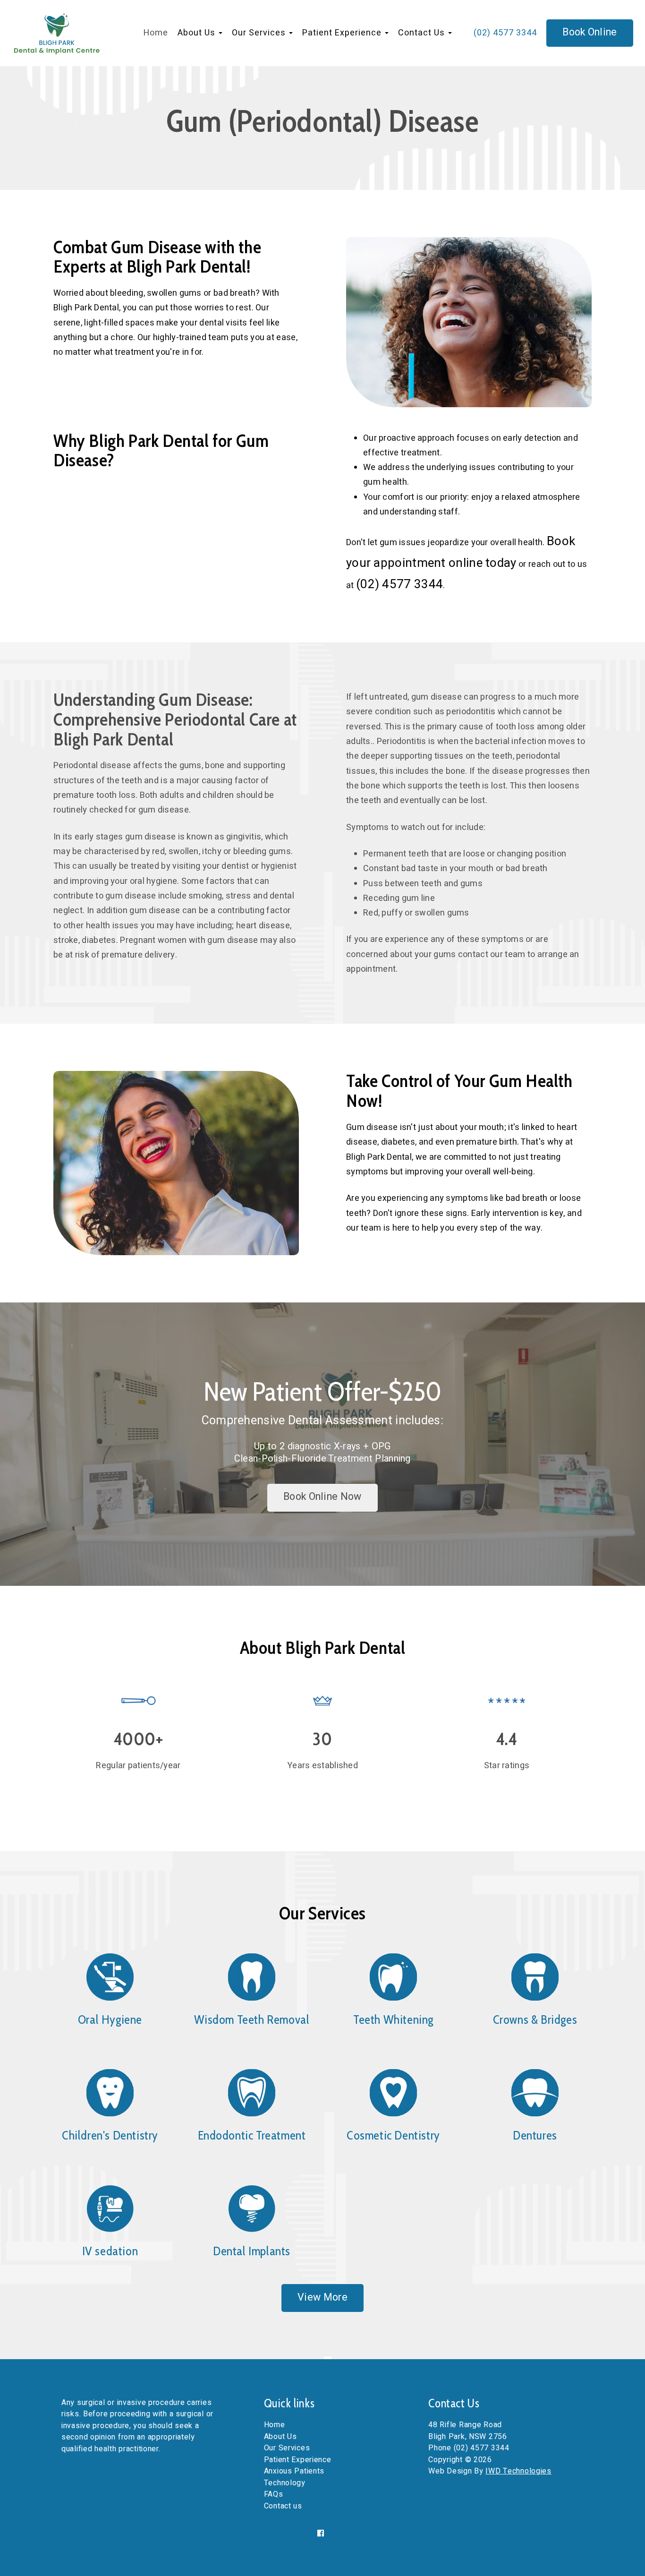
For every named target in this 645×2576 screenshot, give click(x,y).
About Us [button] (198, 33)
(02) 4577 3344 (505, 33)
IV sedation (110, 2251)
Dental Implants (252, 2251)
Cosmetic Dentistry (393, 2135)
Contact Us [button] (423, 33)
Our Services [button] (260, 33)
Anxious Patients (294, 2471)
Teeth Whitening (393, 2020)
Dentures (535, 2135)
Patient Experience (298, 2460)
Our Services (287, 2448)
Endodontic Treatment (252, 2135)
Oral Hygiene (110, 2020)
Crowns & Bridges (535, 2020)
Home (156, 33)
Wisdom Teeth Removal (252, 2020)
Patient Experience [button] (343, 33)
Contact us (283, 2506)
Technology (285, 2483)
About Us (280, 2437)
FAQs (274, 2494)
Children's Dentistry (110, 2135)
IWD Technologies (518, 2471)
